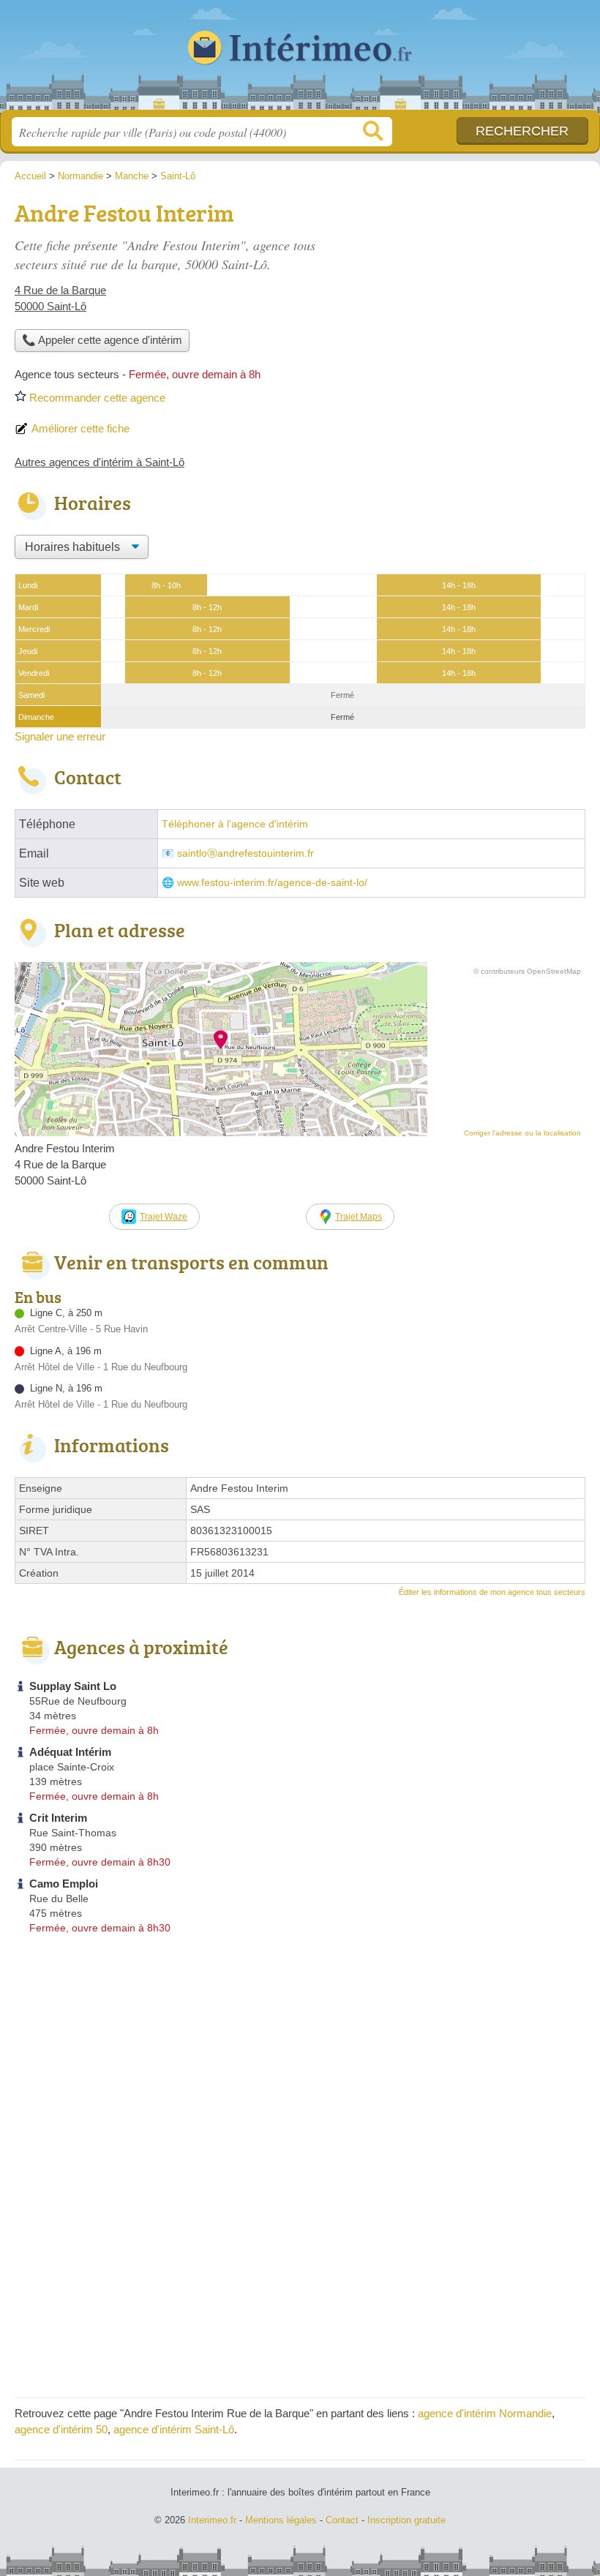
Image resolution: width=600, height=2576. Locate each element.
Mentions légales (281, 2520)
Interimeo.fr (300, 60)
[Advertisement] (462, 297)
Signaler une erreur (60, 736)
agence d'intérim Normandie (485, 2413)
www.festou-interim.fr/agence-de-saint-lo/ (272, 883)
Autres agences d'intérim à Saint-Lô (100, 462)
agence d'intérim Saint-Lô (174, 2429)
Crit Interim (58, 1818)
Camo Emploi (64, 1884)
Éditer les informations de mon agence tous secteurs (492, 1592)
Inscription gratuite (406, 2520)
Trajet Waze (164, 1217)
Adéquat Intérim (70, 1752)
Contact (342, 2520)
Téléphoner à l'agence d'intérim (235, 824)
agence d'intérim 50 (61, 2429)
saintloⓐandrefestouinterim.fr (245, 853)
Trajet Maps (359, 1217)
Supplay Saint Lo (73, 1686)
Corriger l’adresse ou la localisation (522, 1133)
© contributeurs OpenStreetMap (527, 971)
